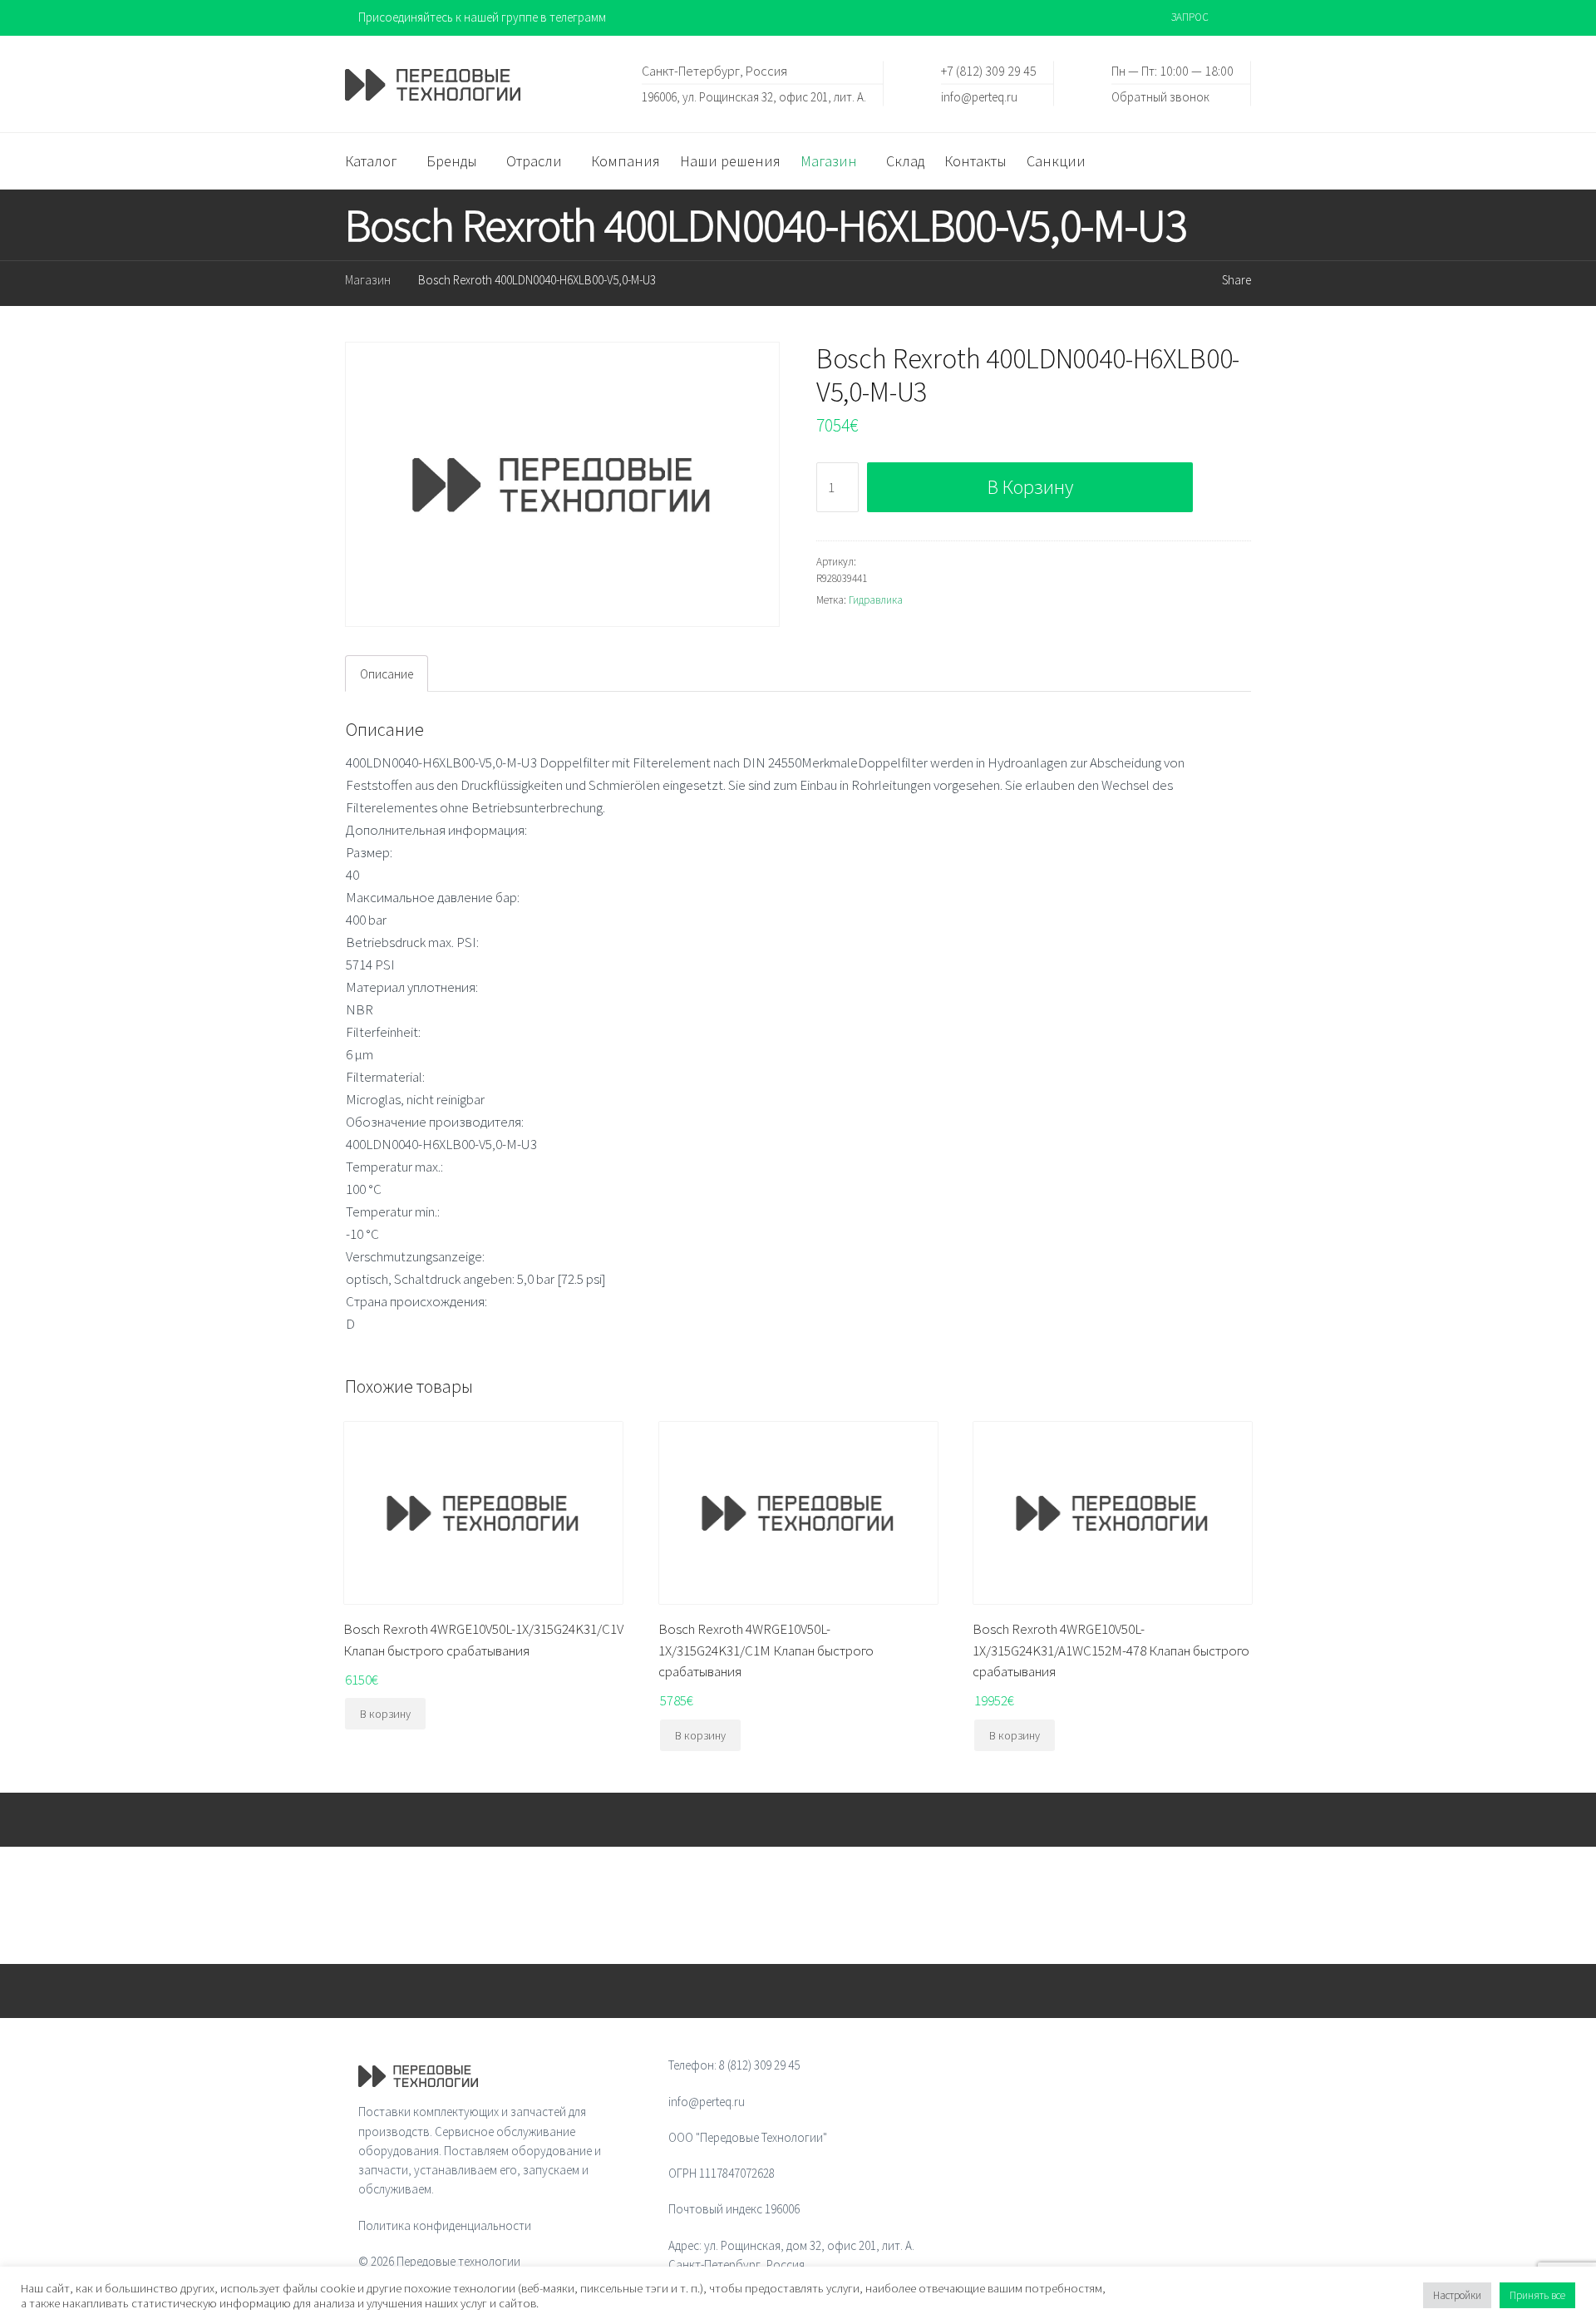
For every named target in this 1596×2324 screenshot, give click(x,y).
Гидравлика (876, 600)
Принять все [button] (1537, 2295)
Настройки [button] (1457, 2295)
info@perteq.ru (979, 96)
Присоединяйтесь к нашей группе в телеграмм (482, 17)
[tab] (387, 674)
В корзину (1030, 487)
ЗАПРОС (1190, 17)
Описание (387, 674)
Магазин (368, 280)
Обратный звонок (1160, 96)
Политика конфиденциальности (445, 2225)
